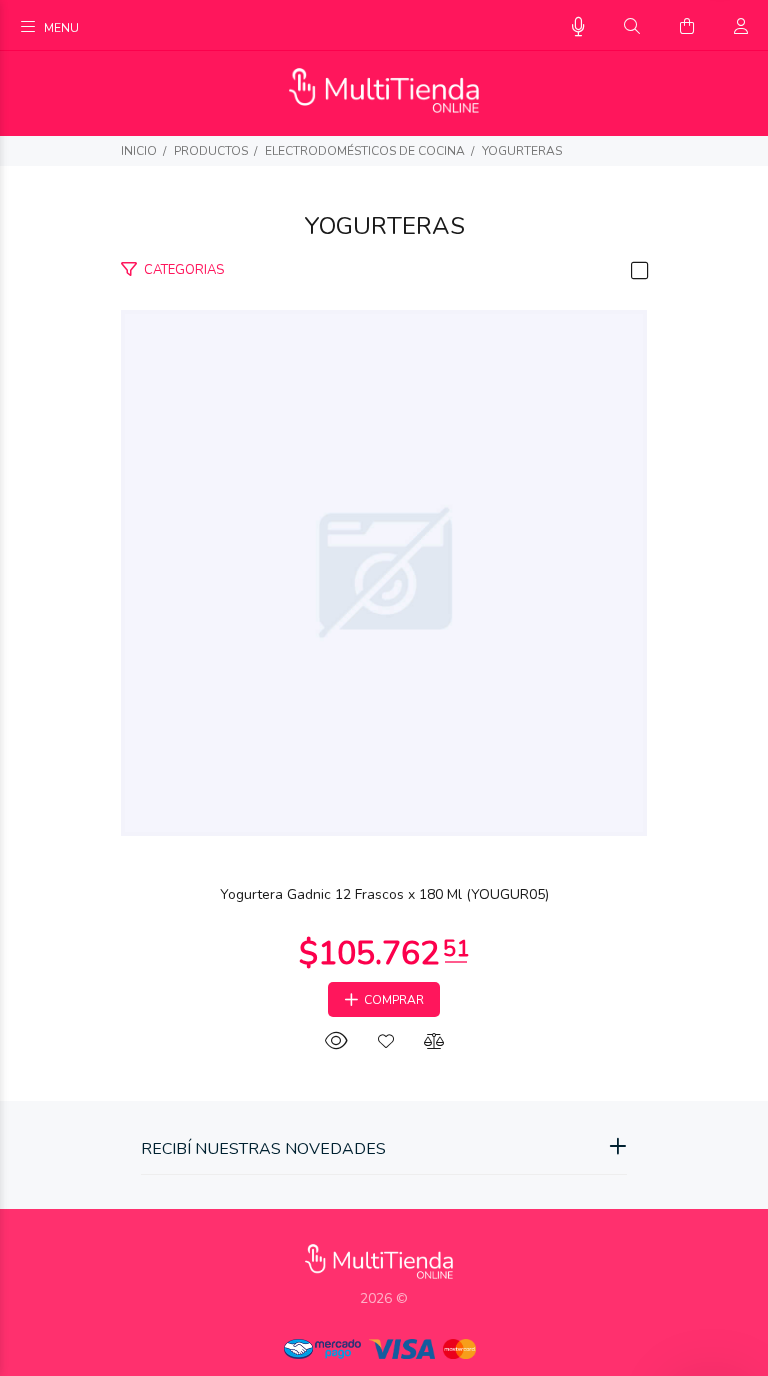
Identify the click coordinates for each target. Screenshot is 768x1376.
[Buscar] (632, 27)
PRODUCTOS (211, 151)
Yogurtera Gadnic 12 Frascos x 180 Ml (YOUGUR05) (384, 894)
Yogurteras (522, 151)
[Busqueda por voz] (578, 27)
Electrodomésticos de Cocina (365, 151)
